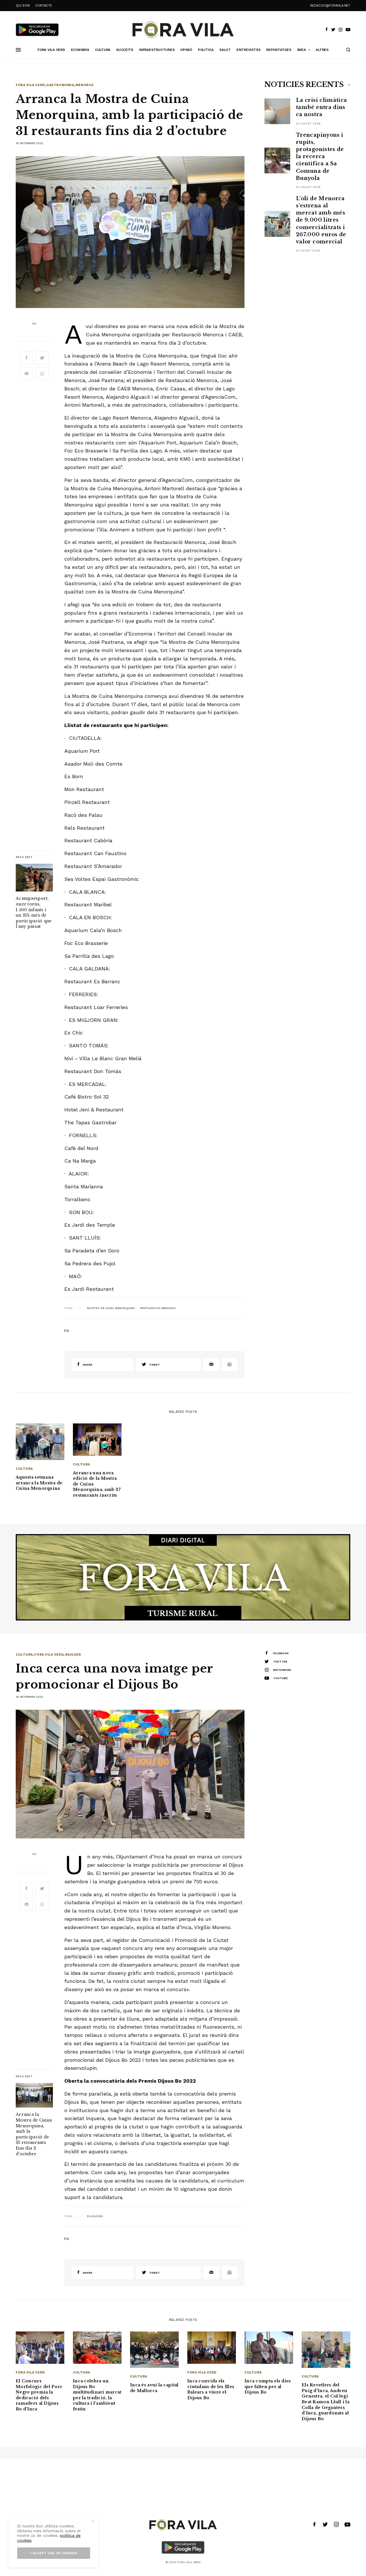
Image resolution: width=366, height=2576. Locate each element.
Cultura (24, 1469)
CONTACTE (43, 6)
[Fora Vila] (183, 30)
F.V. (34, 324)
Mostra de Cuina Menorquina (111, 1308)
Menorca (84, 85)
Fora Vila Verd (30, 85)
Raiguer (73, 1655)
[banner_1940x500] (183, 1577)
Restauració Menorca (158, 1308)
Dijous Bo (95, 2216)
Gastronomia (60, 85)
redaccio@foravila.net (330, 6)
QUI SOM (23, 6)
